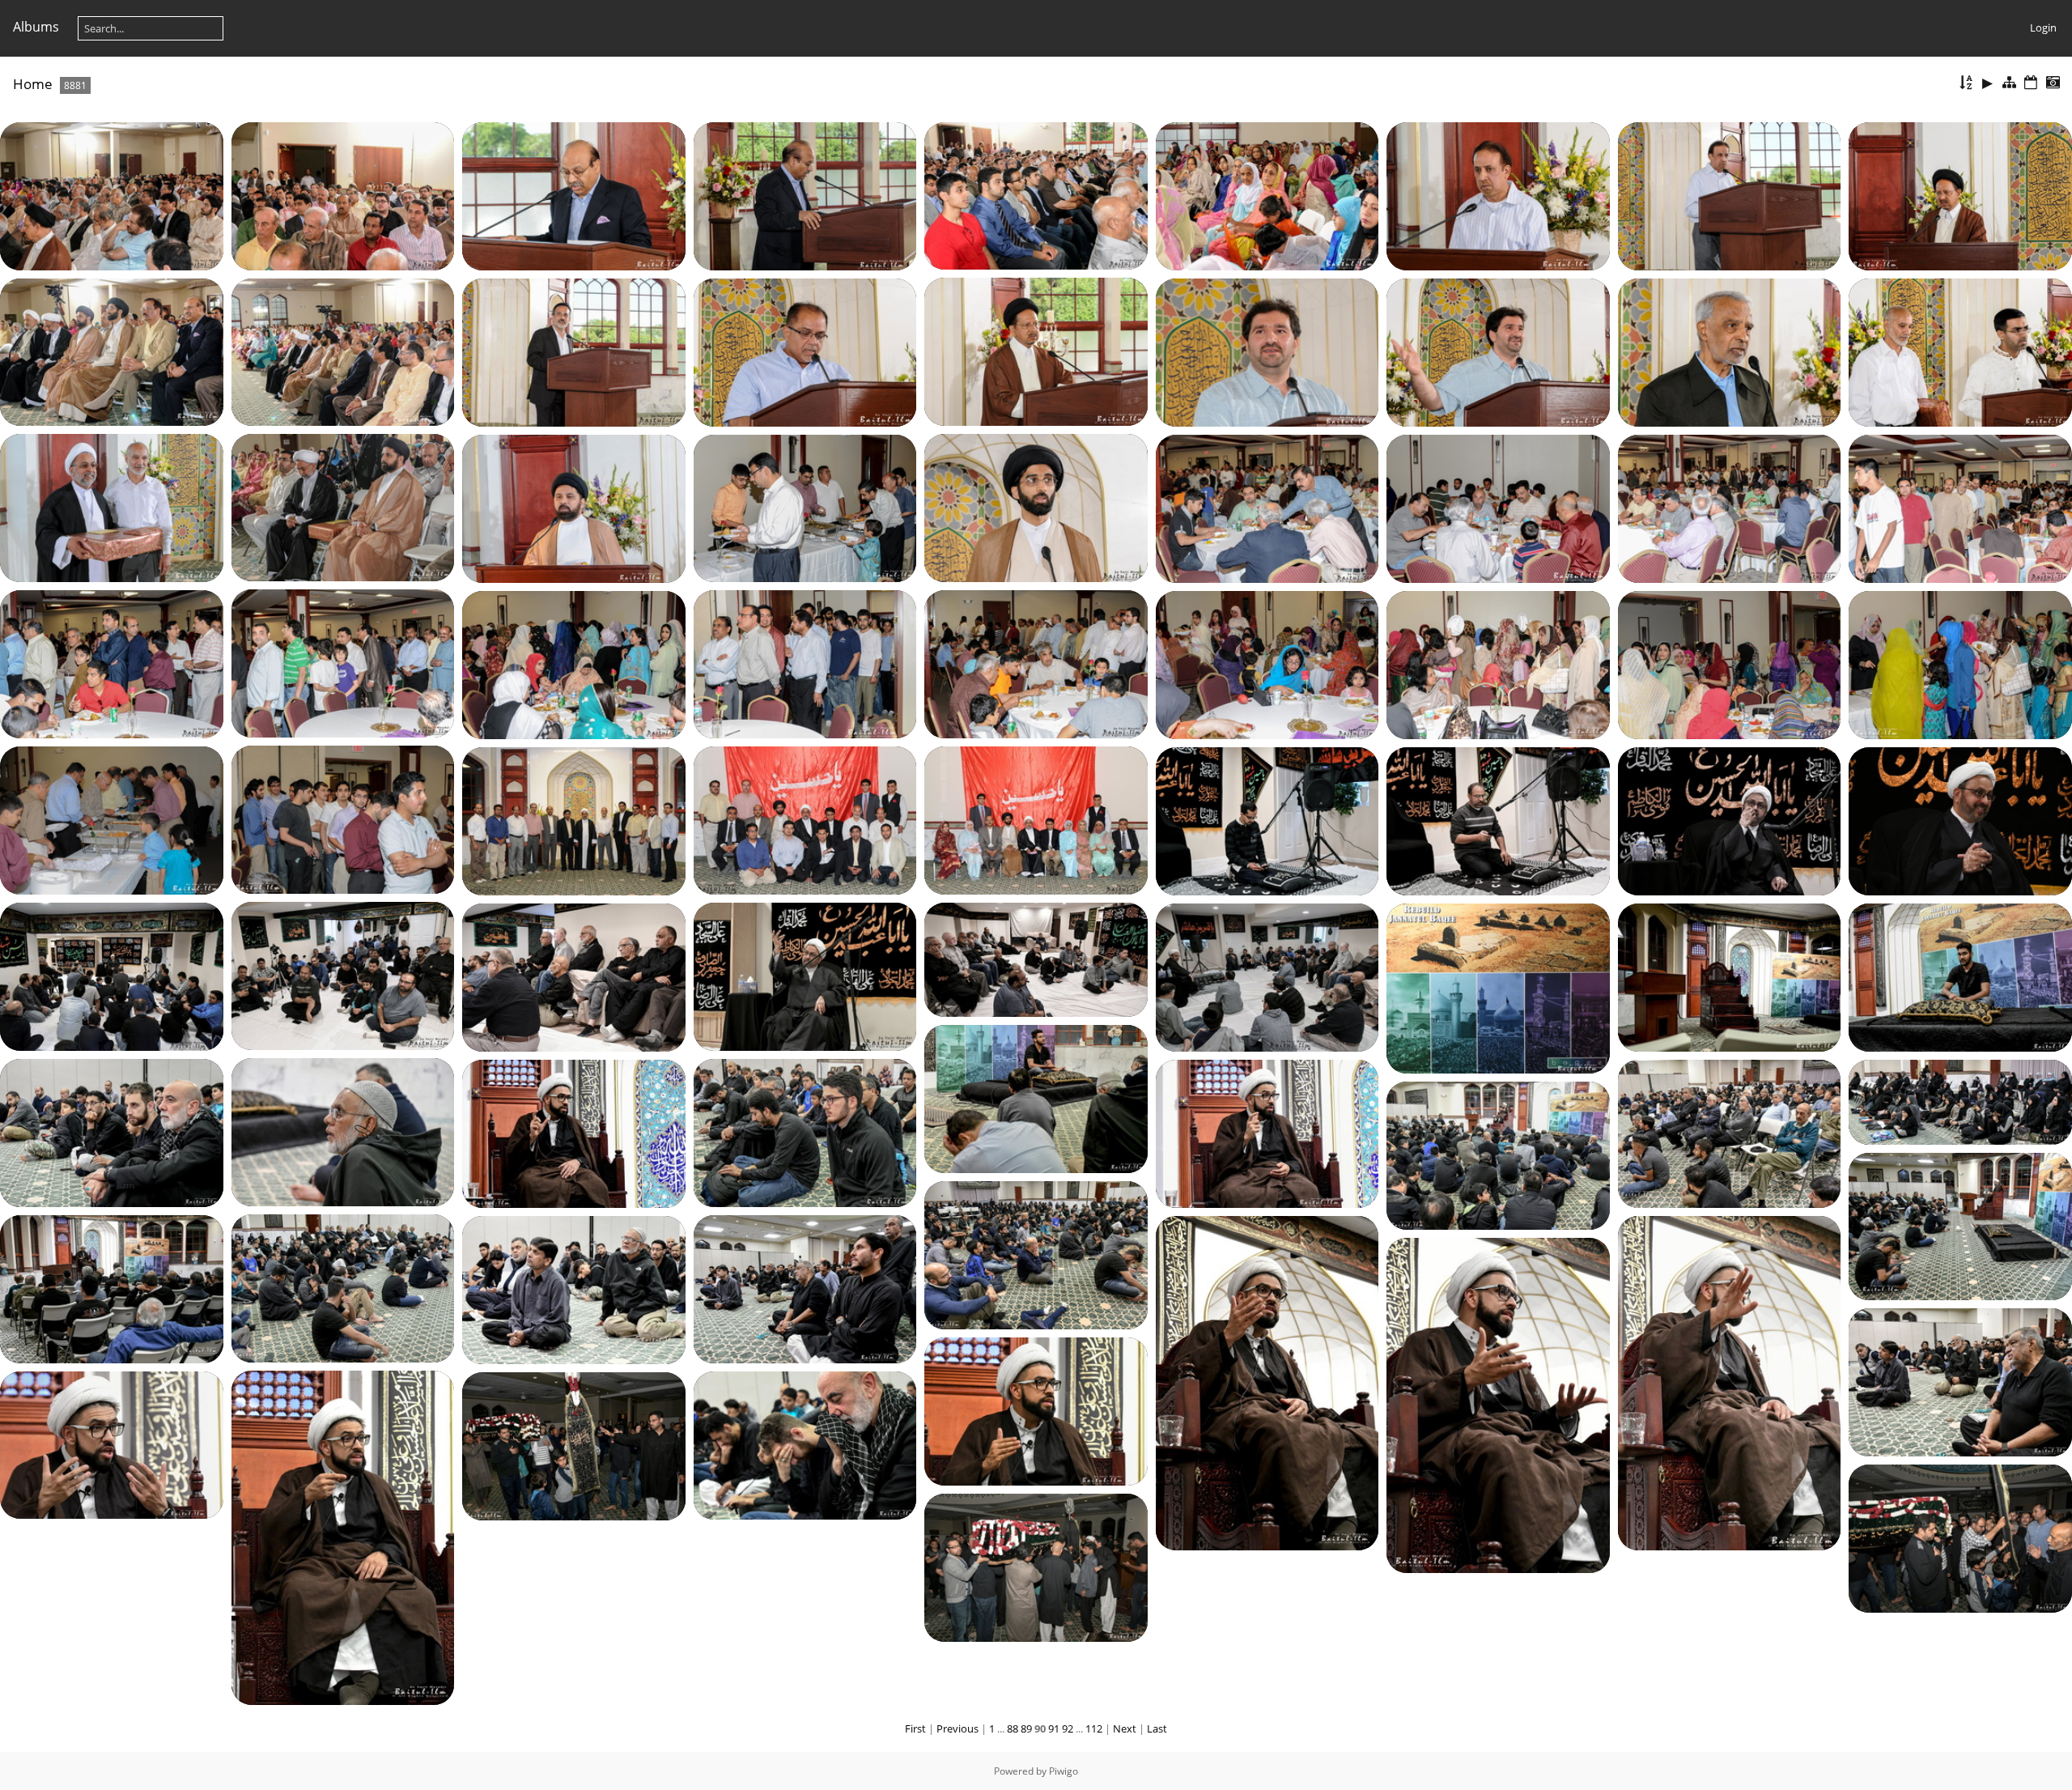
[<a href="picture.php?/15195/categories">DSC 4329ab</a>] (1960, 976)
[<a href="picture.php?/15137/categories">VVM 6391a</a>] (1730, 351)
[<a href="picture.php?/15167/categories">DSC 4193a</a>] (1730, 820)
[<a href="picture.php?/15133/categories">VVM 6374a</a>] (574, 351)
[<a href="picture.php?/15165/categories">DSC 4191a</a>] (1498, 820)
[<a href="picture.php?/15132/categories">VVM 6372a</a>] (343, 351)
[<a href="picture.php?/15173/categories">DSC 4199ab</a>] (112, 976)
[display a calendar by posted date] (2031, 83)
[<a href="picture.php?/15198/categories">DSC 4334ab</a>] (112, 1132)
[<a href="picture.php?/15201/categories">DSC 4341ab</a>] (1267, 1133)
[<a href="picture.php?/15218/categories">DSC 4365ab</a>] (805, 1444)
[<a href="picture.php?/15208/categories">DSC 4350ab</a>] (112, 1288)
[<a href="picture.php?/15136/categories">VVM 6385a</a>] (1498, 351)
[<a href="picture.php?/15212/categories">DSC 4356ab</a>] (1730, 1382)
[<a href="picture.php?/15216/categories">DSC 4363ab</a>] (343, 1537)
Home (33, 84)
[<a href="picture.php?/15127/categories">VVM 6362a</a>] (1498, 195)
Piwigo (1064, 1771)
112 (1094, 1728)
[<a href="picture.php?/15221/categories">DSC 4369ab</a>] (1036, 1567)
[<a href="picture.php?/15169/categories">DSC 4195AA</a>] (1960, 820)
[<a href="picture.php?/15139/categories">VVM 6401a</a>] (112, 507)
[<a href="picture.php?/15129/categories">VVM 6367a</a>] (1960, 195)
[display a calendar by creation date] (2053, 83)
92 (1068, 1728)
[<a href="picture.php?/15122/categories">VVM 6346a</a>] (343, 195)
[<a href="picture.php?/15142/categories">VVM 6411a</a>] (574, 508)
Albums (36, 27)
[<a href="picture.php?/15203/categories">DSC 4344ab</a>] (1960, 1101)
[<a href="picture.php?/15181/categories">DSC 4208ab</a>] (1267, 976)
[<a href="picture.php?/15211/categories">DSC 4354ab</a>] (1267, 1382)
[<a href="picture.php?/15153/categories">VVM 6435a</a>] (1267, 664)
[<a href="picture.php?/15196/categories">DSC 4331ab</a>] (1036, 1098)
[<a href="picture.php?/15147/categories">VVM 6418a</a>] (1960, 508)
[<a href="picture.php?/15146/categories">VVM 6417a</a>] (1730, 508)
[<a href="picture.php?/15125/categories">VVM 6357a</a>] (1036, 194)
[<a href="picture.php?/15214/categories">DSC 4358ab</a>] (1960, 1381)
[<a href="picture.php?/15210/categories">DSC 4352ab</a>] (574, 1289)
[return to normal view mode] (2010, 83)
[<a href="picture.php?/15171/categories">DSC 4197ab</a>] (343, 975)
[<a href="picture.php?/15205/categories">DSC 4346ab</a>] (1960, 1225)
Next (1125, 1728)
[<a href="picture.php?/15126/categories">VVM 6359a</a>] (1267, 195)
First (915, 1728)
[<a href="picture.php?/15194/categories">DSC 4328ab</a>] (1730, 976)
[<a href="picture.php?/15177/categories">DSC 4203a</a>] (1036, 959)
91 (1054, 1728)
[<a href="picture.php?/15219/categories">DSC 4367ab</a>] (574, 1445)
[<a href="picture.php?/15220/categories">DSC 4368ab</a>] (1960, 1537)
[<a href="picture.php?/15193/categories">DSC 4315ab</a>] (1498, 988)
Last (1157, 1728)
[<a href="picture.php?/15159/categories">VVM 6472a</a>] (805, 819)
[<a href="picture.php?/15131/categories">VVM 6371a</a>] (112, 351)
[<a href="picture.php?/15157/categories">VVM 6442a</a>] (343, 818)
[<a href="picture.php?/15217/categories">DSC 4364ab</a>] (112, 1444)
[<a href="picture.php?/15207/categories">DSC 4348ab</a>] (343, 1287)
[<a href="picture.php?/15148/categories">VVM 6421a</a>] (343, 662)
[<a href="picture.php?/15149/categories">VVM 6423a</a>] (112, 663)
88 (1013, 1728)
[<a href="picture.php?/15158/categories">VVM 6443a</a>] (112, 819)
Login (2043, 28)
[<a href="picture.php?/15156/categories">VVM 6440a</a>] (1960, 664)
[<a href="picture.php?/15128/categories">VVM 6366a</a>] (1730, 195)
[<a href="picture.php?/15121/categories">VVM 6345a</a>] (112, 195)
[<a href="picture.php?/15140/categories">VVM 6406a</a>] (343, 506)
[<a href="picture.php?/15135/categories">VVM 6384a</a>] (1267, 351)
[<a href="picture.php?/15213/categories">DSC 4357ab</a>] (1498, 1404)
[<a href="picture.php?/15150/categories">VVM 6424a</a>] (805, 663)
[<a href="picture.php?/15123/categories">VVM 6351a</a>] (574, 195)
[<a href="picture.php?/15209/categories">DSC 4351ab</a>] (805, 1288)
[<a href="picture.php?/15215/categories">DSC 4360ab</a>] (1036, 1410)
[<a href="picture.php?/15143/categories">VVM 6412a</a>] (805, 507)
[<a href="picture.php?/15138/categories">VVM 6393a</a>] (1960, 351)
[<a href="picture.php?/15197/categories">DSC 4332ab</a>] (343, 1131)
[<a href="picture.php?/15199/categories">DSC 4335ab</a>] (805, 1132)
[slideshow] (1988, 83)
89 (1026, 1728)
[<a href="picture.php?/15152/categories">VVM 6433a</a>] (574, 664)
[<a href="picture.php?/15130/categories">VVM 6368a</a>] (1036, 351)
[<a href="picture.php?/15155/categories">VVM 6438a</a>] (1730, 664)
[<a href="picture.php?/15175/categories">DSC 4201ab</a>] (805, 976)
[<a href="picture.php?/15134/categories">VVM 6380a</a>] (805, 351)
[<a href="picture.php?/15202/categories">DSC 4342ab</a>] (1730, 1133)
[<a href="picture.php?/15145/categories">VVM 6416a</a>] (1498, 508)
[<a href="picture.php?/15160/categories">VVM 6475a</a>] (1036, 819)
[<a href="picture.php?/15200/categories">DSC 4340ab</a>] (574, 1133)
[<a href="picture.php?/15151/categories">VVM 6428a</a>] (1036, 663)
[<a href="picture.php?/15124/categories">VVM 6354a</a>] (805, 195)
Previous (957, 1728)
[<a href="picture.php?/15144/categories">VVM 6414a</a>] (1267, 508)
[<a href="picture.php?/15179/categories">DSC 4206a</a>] (574, 976)
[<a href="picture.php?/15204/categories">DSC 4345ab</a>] (1498, 1154)
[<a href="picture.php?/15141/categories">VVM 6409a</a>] (1036, 507)
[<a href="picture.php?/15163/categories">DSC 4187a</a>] (1267, 820)
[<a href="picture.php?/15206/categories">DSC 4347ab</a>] (1036, 1254)
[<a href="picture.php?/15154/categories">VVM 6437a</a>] (1498, 664)
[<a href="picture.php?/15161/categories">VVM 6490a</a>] (574, 820)
